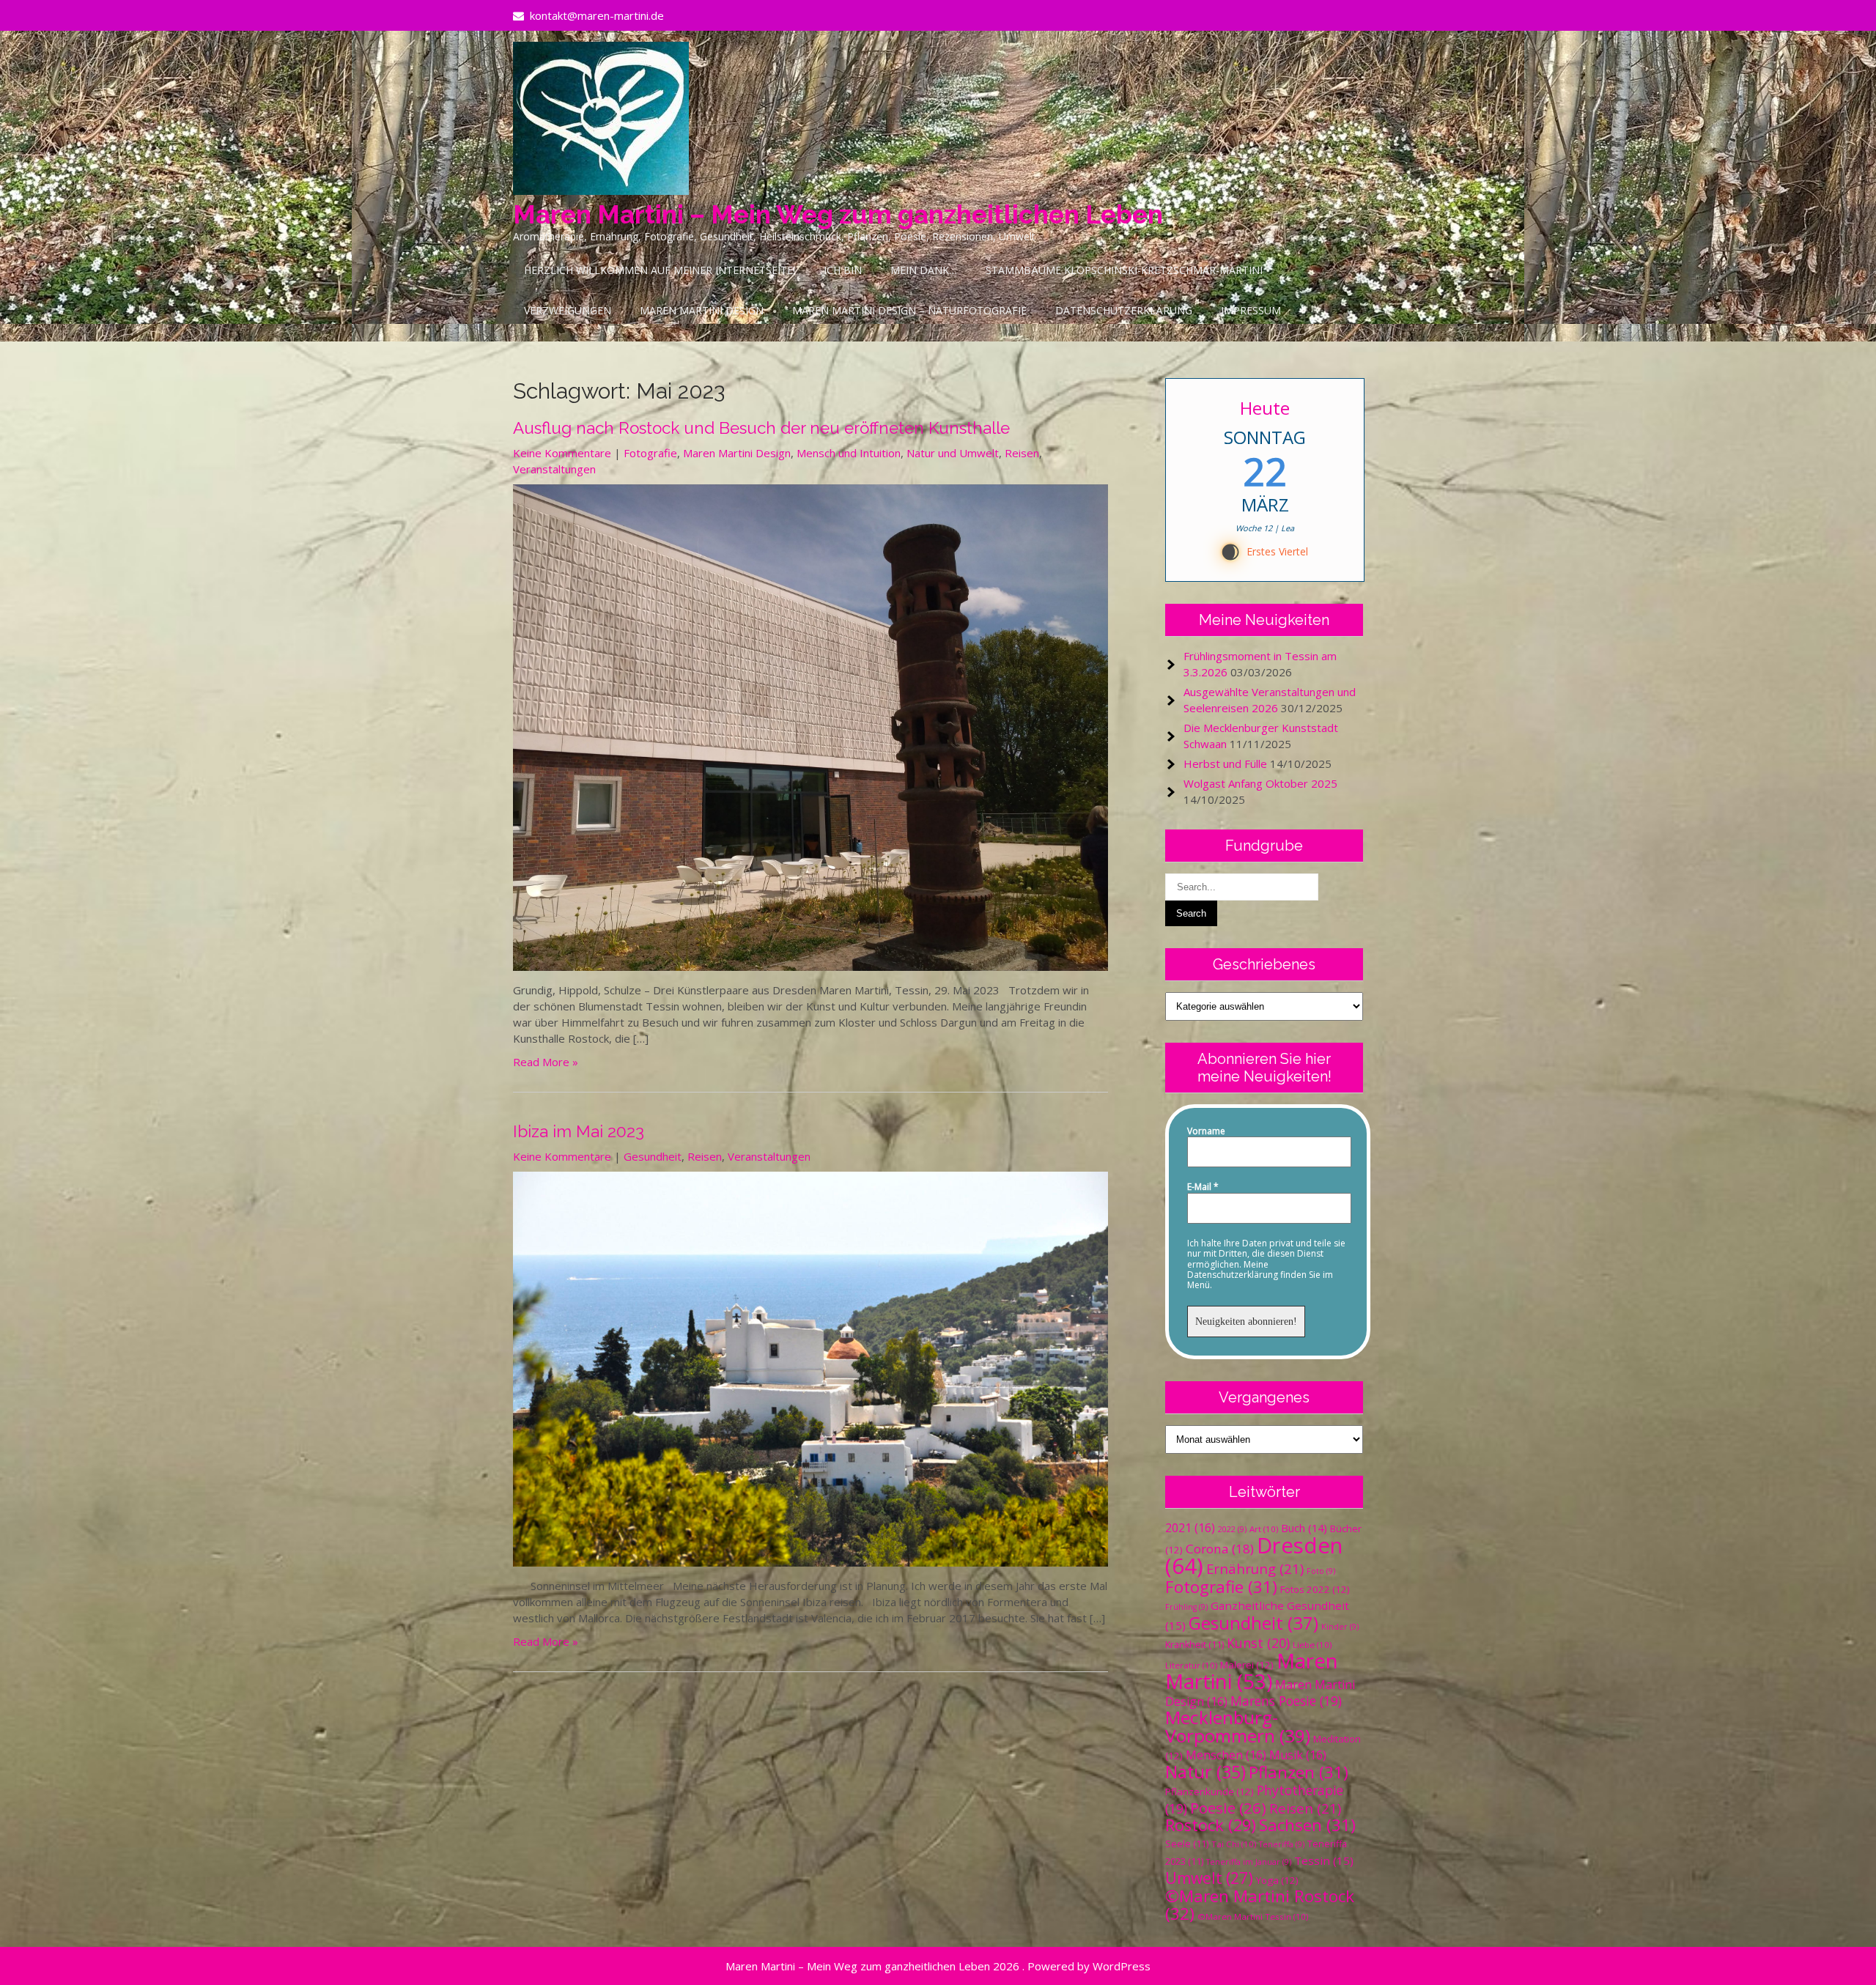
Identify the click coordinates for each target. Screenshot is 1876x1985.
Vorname (1206, 1131)
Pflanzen (1299, 1772)
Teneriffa (1282, 1844)
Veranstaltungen (554, 469)
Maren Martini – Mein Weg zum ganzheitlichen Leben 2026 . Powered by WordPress (938, 1966)
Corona (1220, 1549)
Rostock (1211, 1825)
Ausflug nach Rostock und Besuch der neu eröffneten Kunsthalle (761, 428)
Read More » (546, 1062)
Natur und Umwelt (953, 453)
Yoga (1277, 1880)
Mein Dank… (924, 270)
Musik (1298, 1755)
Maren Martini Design (702, 310)
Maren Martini (1252, 1671)
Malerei (1247, 1665)
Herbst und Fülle (1225, 764)
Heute (1265, 408)
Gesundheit (653, 1156)
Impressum (1251, 310)
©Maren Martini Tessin (1253, 1916)
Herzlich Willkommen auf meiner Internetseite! (660, 270)
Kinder (1340, 1627)
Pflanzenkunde (1210, 1792)
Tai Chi (1234, 1844)
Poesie (1228, 1808)
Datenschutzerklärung (1124, 310)
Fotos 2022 (1315, 1589)
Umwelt (1209, 1878)
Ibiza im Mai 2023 (579, 1131)
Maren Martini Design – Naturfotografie (909, 310)
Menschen (1226, 1755)
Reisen (1022, 453)
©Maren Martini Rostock (1260, 1905)
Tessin (1324, 1860)
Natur (1205, 1772)
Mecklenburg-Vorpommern (1238, 1726)
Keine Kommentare (562, 453)
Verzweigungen (568, 310)
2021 (1190, 1528)
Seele (1187, 1844)
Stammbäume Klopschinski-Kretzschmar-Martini (1124, 270)
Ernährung (1255, 1568)
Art (1264, 1529)
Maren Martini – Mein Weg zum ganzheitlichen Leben (838, 214)
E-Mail (1203, 1187)
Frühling (1186, 1607)
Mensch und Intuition (849, 453)
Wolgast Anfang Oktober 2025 (1260, 783)
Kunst (1258, 1643)
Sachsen (1307, 1825)
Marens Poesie (1286, 1701)
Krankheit (1194, 1645)
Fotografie (650, 453)
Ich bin (843, 270)
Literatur (1191, 1665)
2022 (1232, 1529)
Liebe (1312, 1645)
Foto (1321, 1571)
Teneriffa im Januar (1249, 1862)
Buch (1304, 1528)
